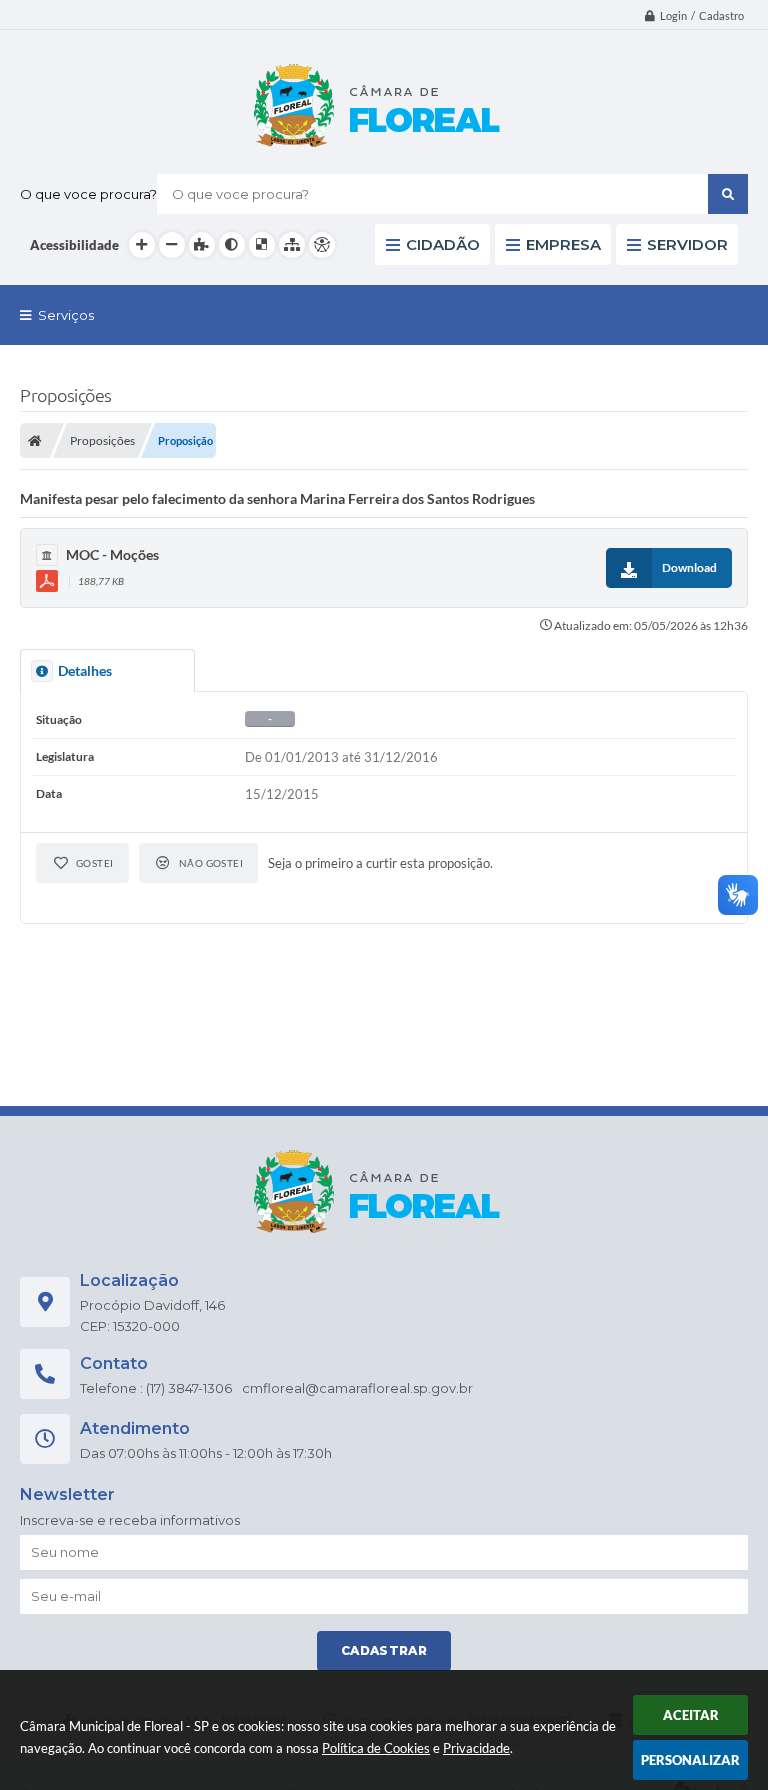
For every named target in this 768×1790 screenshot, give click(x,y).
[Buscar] (728, 194)
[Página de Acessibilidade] (322, 245)
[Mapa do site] (292, 245)
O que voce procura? (88, 194)
